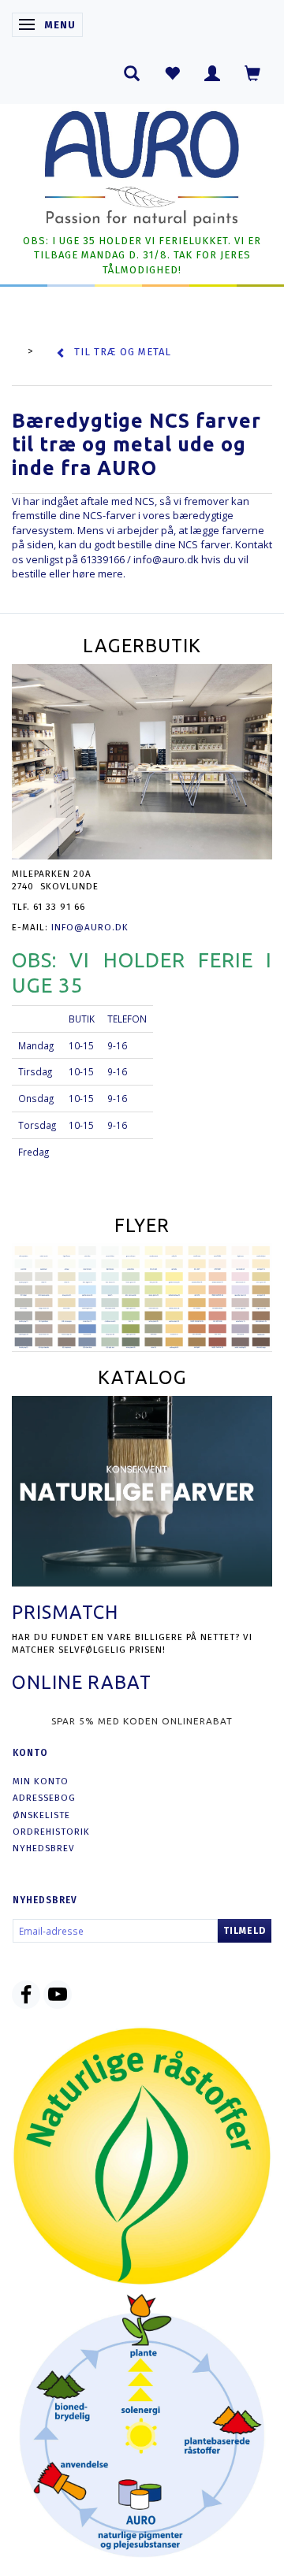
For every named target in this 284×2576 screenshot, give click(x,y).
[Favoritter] (172, 73)
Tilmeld (245, 1931)
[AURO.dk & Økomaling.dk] (142, 165)
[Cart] (253, 73)
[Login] (213, 73)
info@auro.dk (166, 559)
